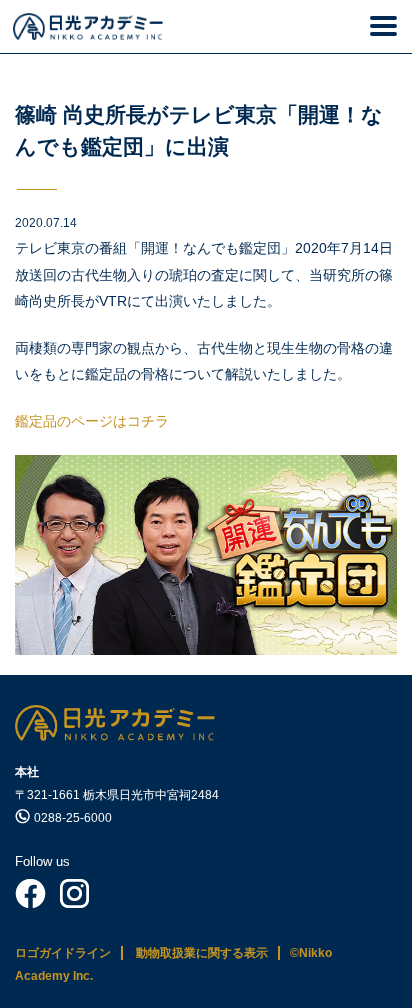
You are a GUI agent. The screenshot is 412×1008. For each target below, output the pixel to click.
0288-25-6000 (73, 818)
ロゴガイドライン (63, 953)
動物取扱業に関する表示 (202, 953)
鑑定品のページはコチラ (92, 421)
